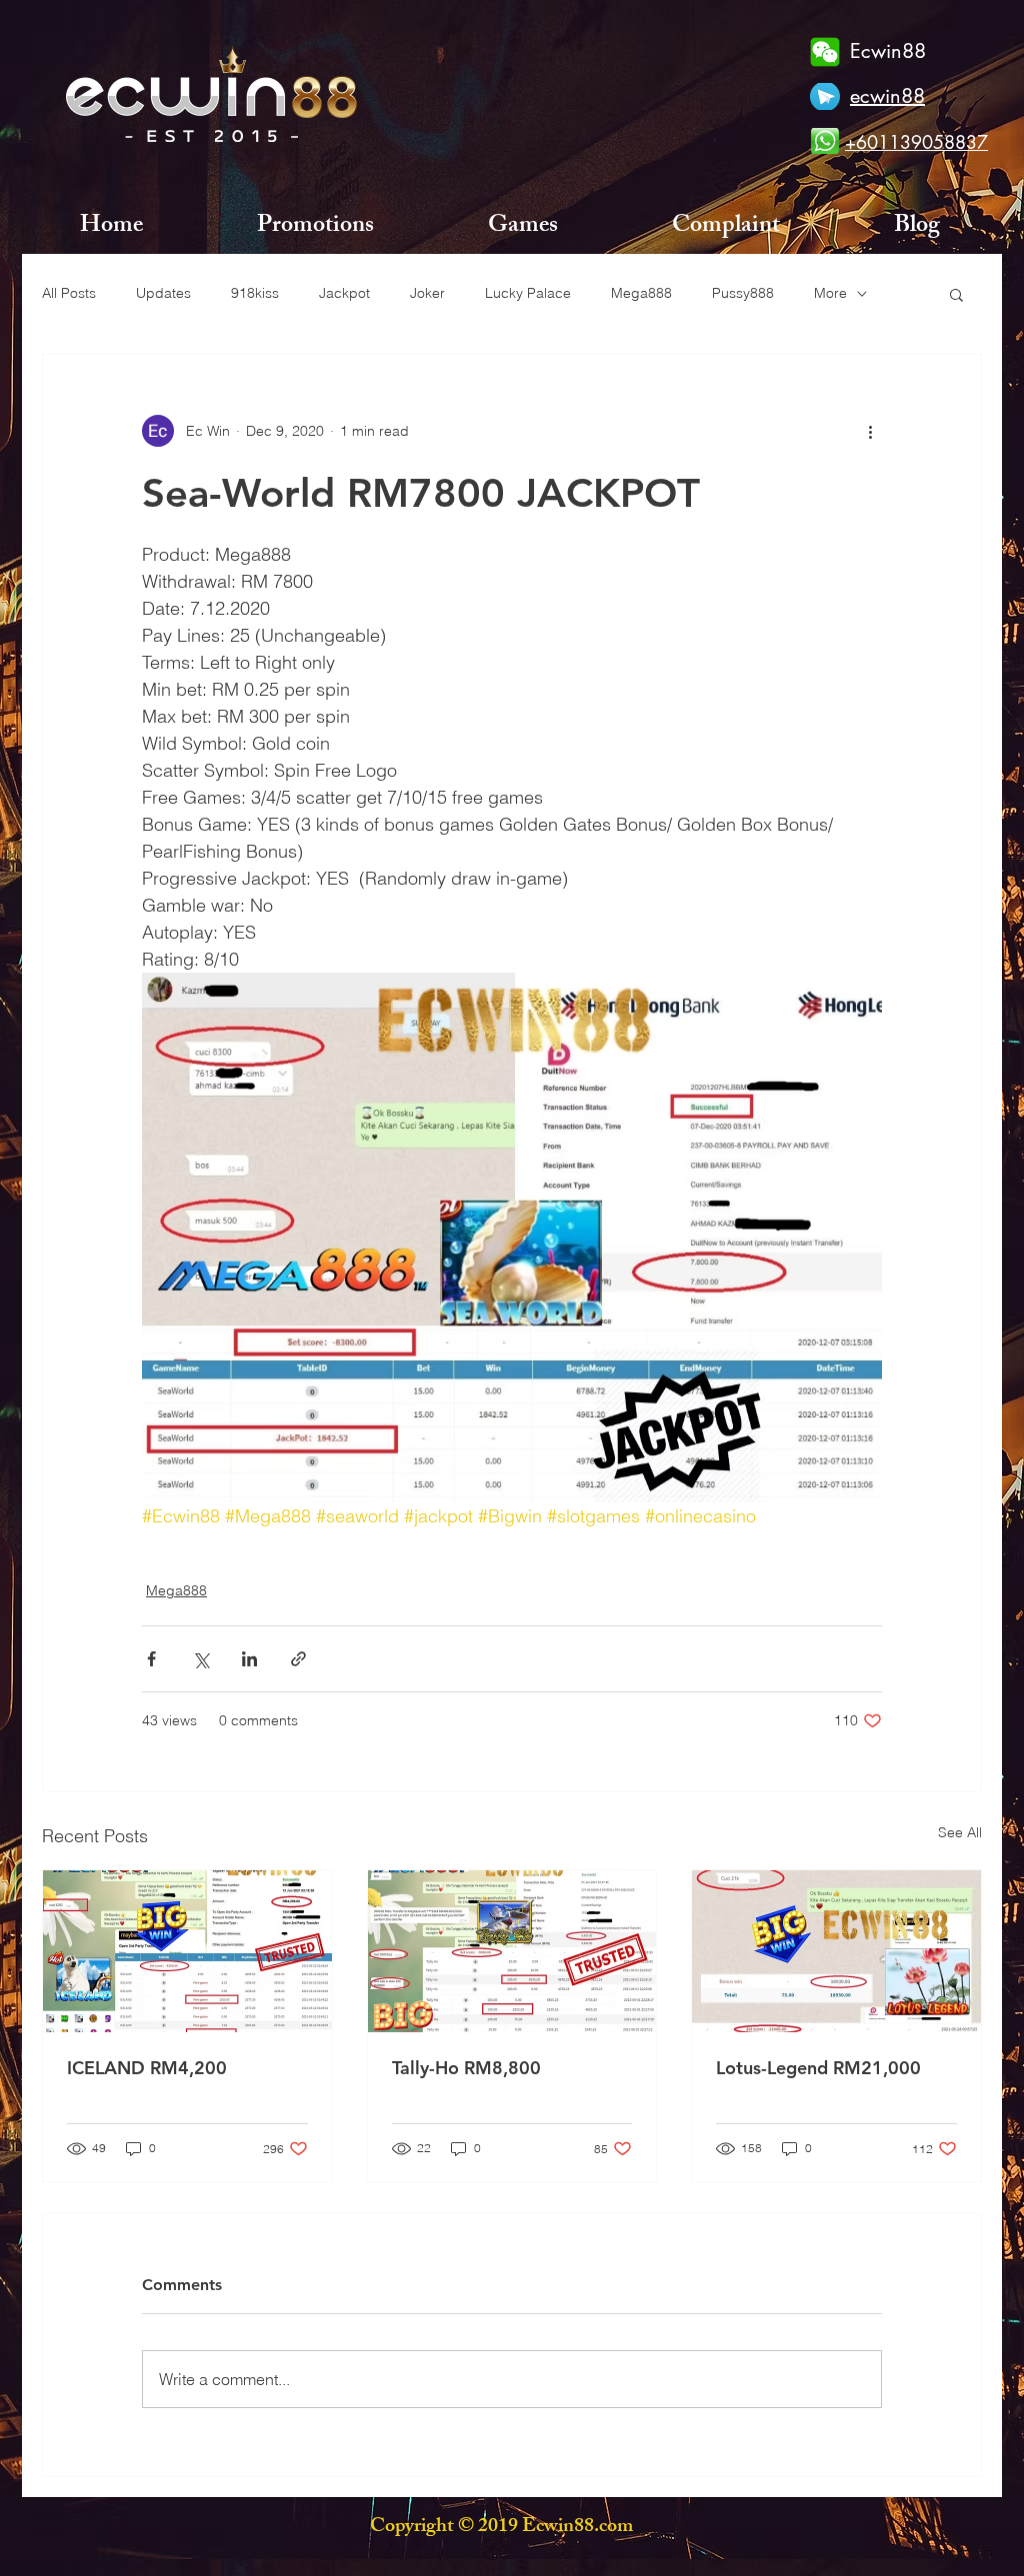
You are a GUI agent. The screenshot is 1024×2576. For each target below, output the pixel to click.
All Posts (69, 293)
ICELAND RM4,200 (147, 2068)
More (830, 293)
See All (960, 1832)
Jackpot (344, 293)
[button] (956, 294)
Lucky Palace (528, 293)
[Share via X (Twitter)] (200, 1659)
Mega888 (641, 293)
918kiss (255, 293)
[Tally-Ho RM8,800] (512, 1951)
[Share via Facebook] (151, 1659)
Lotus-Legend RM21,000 (818, 2068)
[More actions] (870, 431)
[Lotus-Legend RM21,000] (836, 1951)
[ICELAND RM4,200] (187, 1951)
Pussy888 (743, 293)
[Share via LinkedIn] (249, 1659)
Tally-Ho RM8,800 (466, 2068)
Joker (427, 293)
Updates (163, 293)
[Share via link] (298, 1659)
